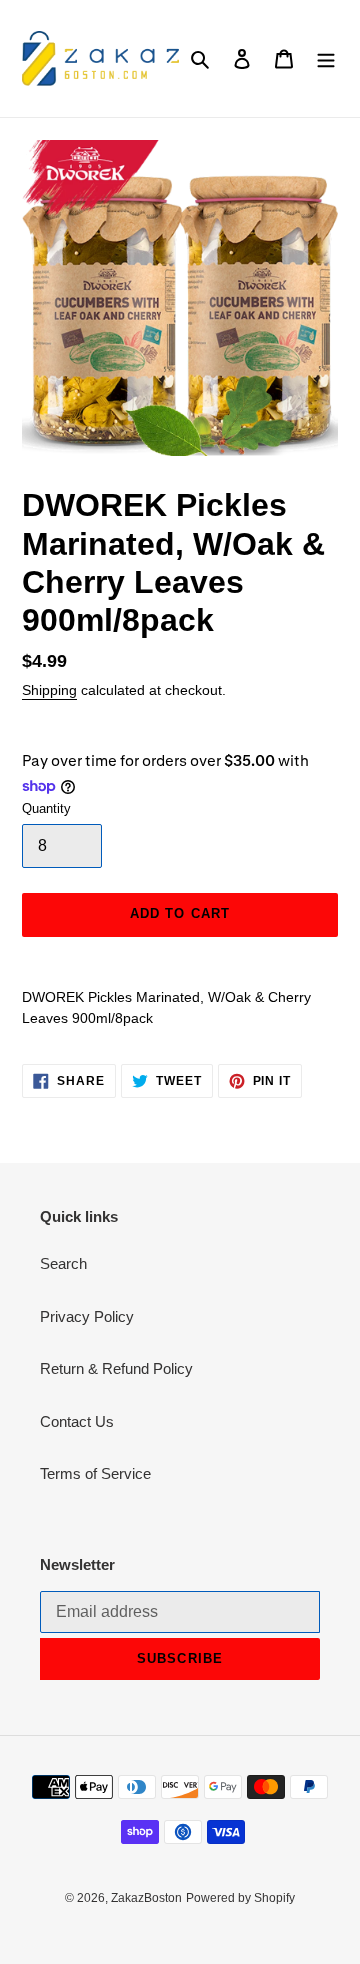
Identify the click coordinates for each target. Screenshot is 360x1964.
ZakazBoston (146, 1898)
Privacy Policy (87, 1316)
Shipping (49, 690)
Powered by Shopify (240, 1898)
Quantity (46, 808)
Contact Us (77, 1421)
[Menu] (326, 58)
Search (63, 1263)
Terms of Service (95, 1473)
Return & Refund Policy (116, 1368)
